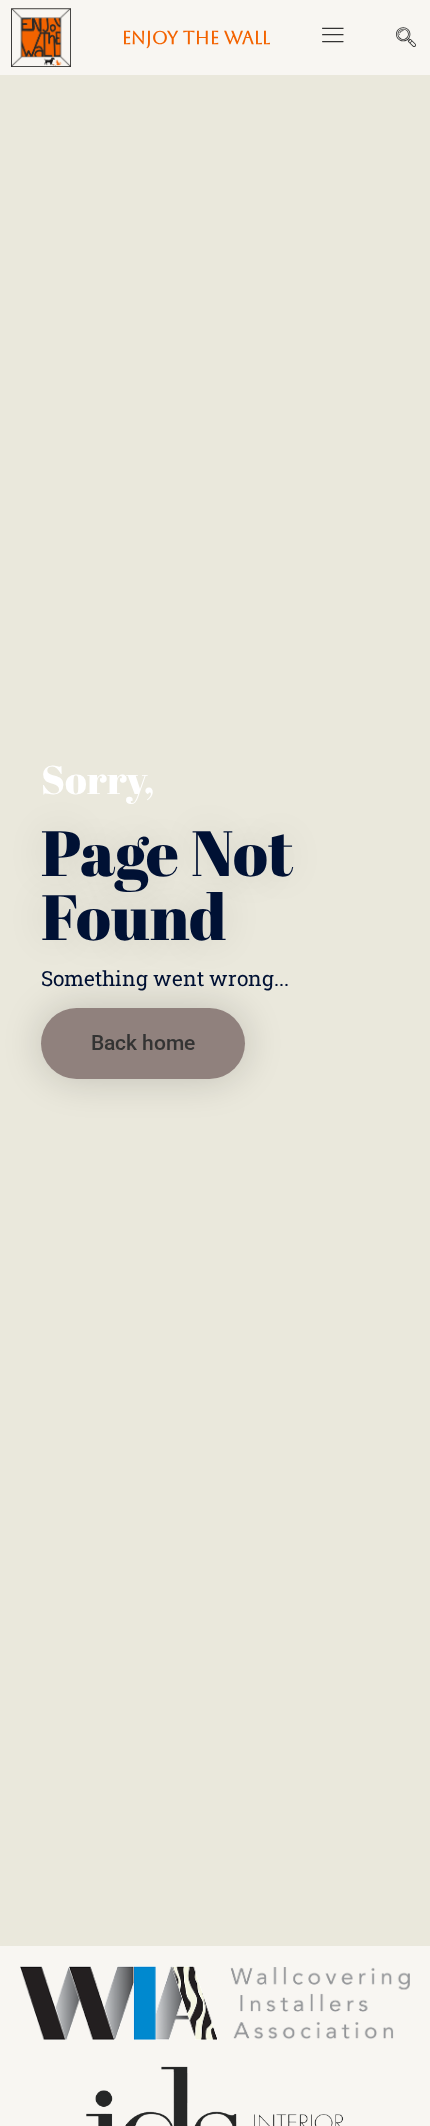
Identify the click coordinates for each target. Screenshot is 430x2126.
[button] (332, 38)
